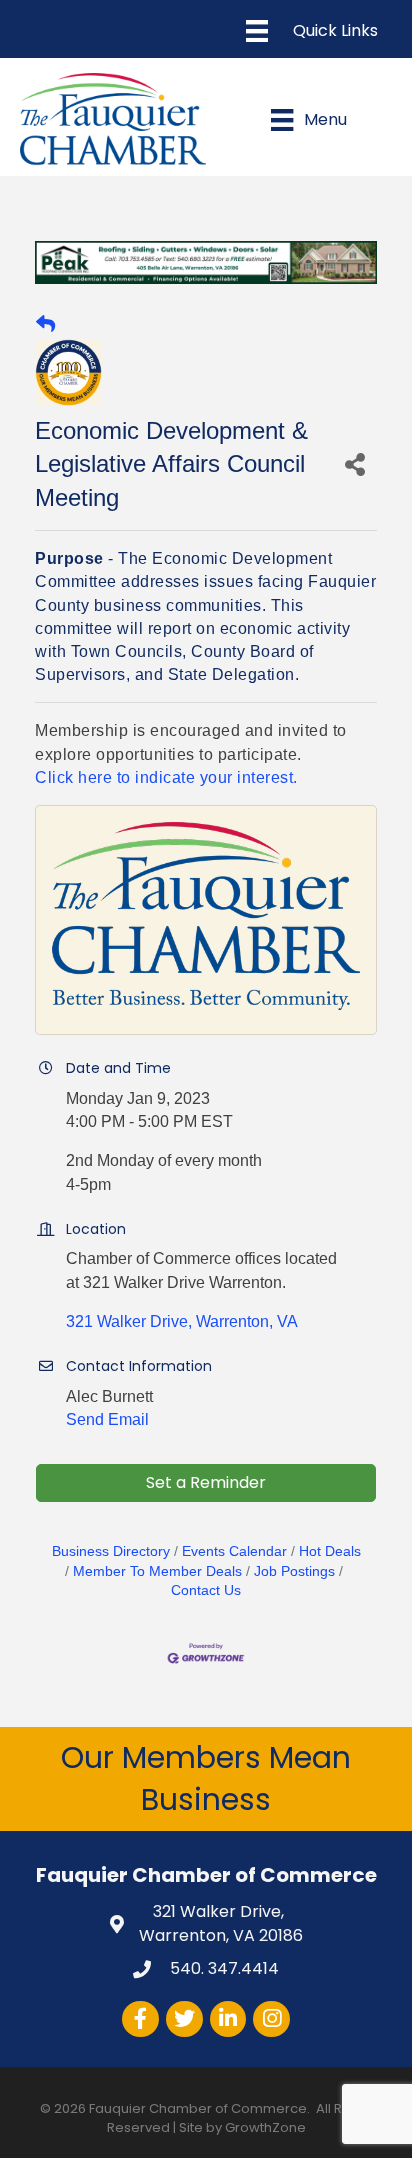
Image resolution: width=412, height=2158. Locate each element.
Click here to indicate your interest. (166, 777)
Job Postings (294, 1571)
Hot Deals (330, 1551)
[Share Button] (355, 463)
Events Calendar (234, 1551)
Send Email (107, 1419)
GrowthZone (265, 2127)
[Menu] (312, 31)
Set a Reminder (206, 1482)
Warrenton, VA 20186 (221, 1923)
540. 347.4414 (222, 1968)
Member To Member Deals (157, 1571)
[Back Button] (45, 325)
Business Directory (111, 1551)
